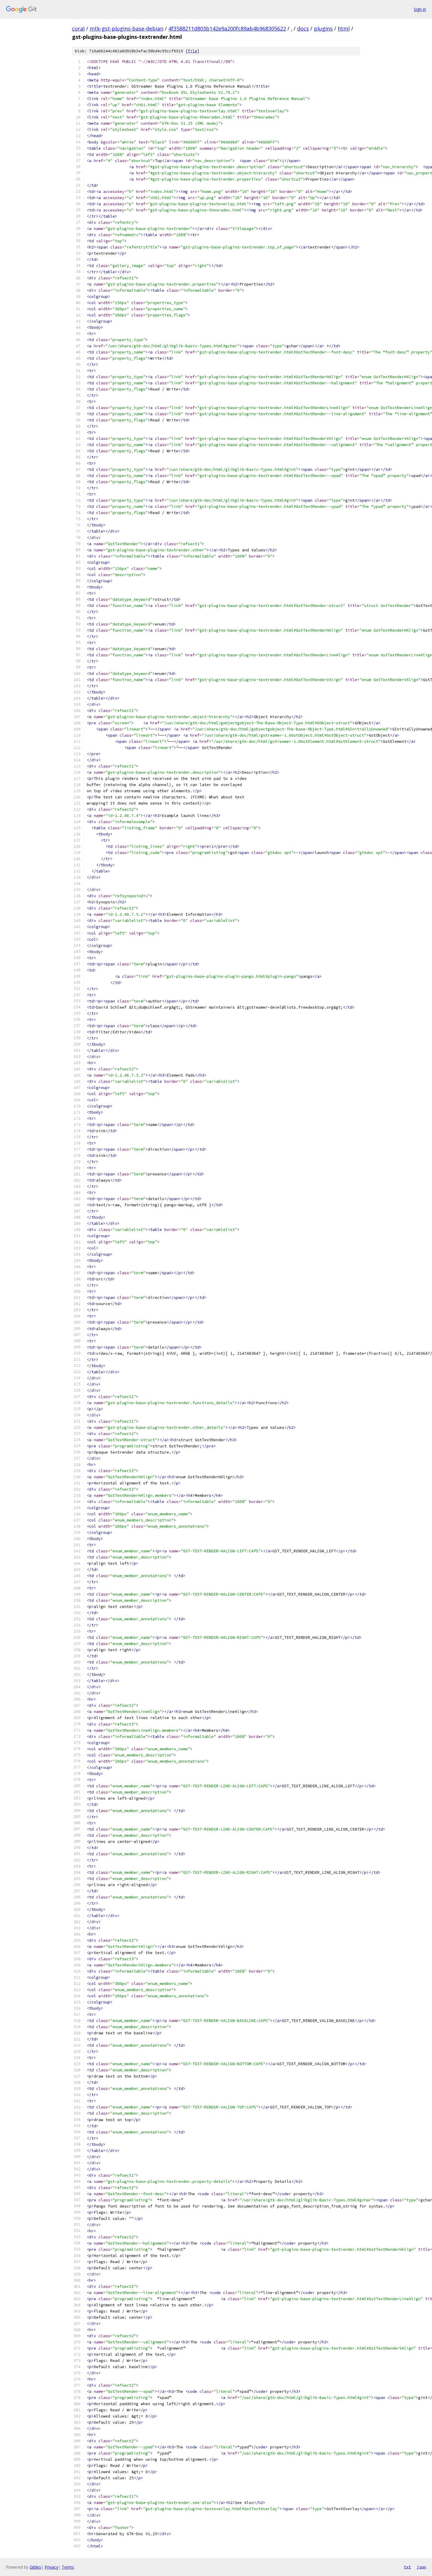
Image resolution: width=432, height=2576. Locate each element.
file (192, 51)
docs (303, 29)
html (344, 29)
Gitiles (35, 2567)
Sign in (420, 9)
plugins (323, 29)
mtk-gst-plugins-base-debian (127, 29)
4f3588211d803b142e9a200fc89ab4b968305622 (227, 29)
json (421, 2567)
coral (78, 29)
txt (407, 2567)
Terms (68, 2567)
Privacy (51, 2567)
